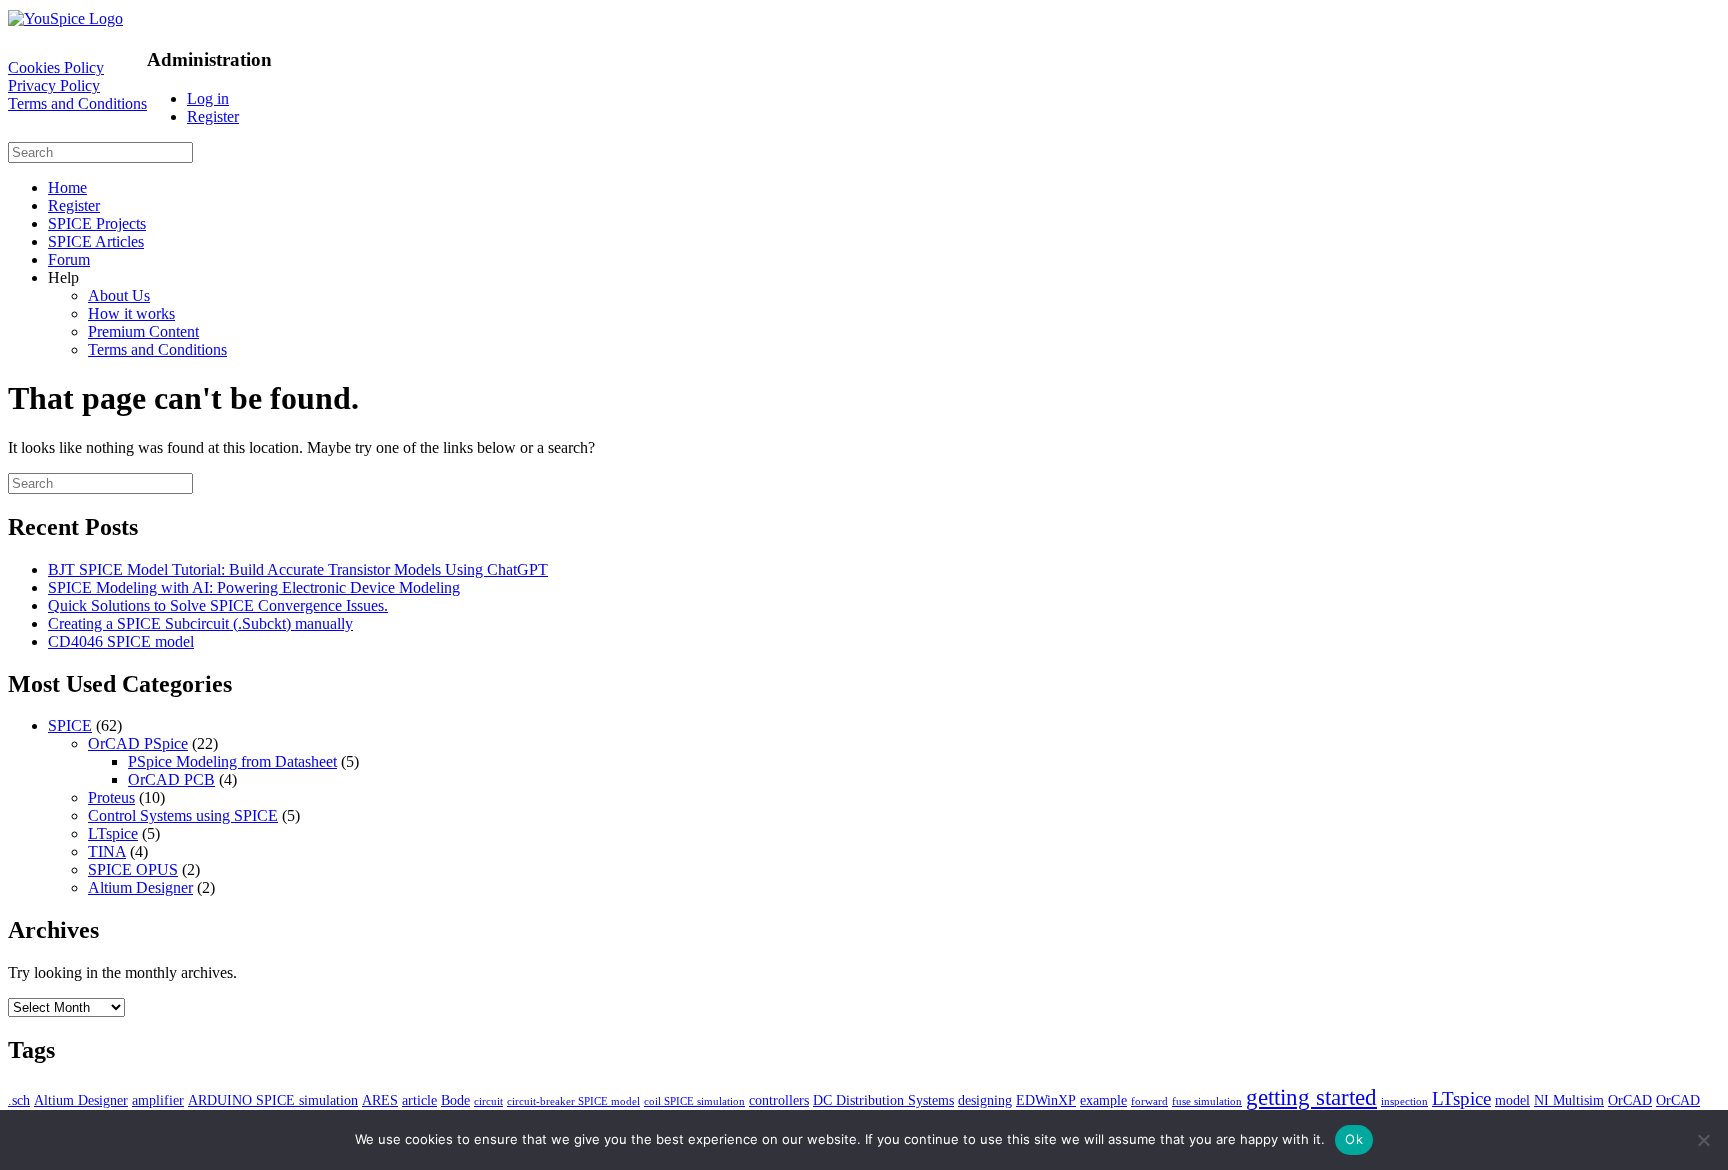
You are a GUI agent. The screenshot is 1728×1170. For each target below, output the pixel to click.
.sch (19, 1100)
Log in (208, 98)
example (1103, 1100)
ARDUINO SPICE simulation (273, 1100)
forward (1149, 1101)
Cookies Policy (56, 67)
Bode (455, 1100)
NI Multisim (1569, 1100)
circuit (488, 1101)
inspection (1404, 1101)
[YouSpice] (65, 18)
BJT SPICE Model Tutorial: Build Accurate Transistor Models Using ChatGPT (298, 569)
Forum (69, 259)
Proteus (111, 797)
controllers (779, 1100)
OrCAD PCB (171, 779)
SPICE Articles (96, 241)
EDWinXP (1046, 1100)
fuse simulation (1207, 1101)
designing (985, 1100)
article (419, 1100)
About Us (119, 295)
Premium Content (143, 331)
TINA (107, 851)
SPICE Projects (97, 223)
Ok (1354, 1139)
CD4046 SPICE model (121, 641)
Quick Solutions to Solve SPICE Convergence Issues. (218, 605)
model (1512, 1100)
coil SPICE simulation (694, 1101)
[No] (1703, 1140)
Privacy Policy (54, 85)
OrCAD (1630, 1100)
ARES (380, 1100)
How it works (131, 313)
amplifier (158, 1100)
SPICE (70, 725)
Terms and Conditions (77, 103)
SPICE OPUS (133, 869)
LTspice (113, 833)
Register (213, 116)
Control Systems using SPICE (183, 815)
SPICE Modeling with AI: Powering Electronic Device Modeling (254, 587)
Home (67, 187)
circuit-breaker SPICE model (573, 1101)
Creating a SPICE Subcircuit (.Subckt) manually (200, 623)
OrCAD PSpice (138, 743)
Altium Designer (140, 887)
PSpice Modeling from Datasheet (232, 761)
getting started (1311, 1097)
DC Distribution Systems (883, 1100)
